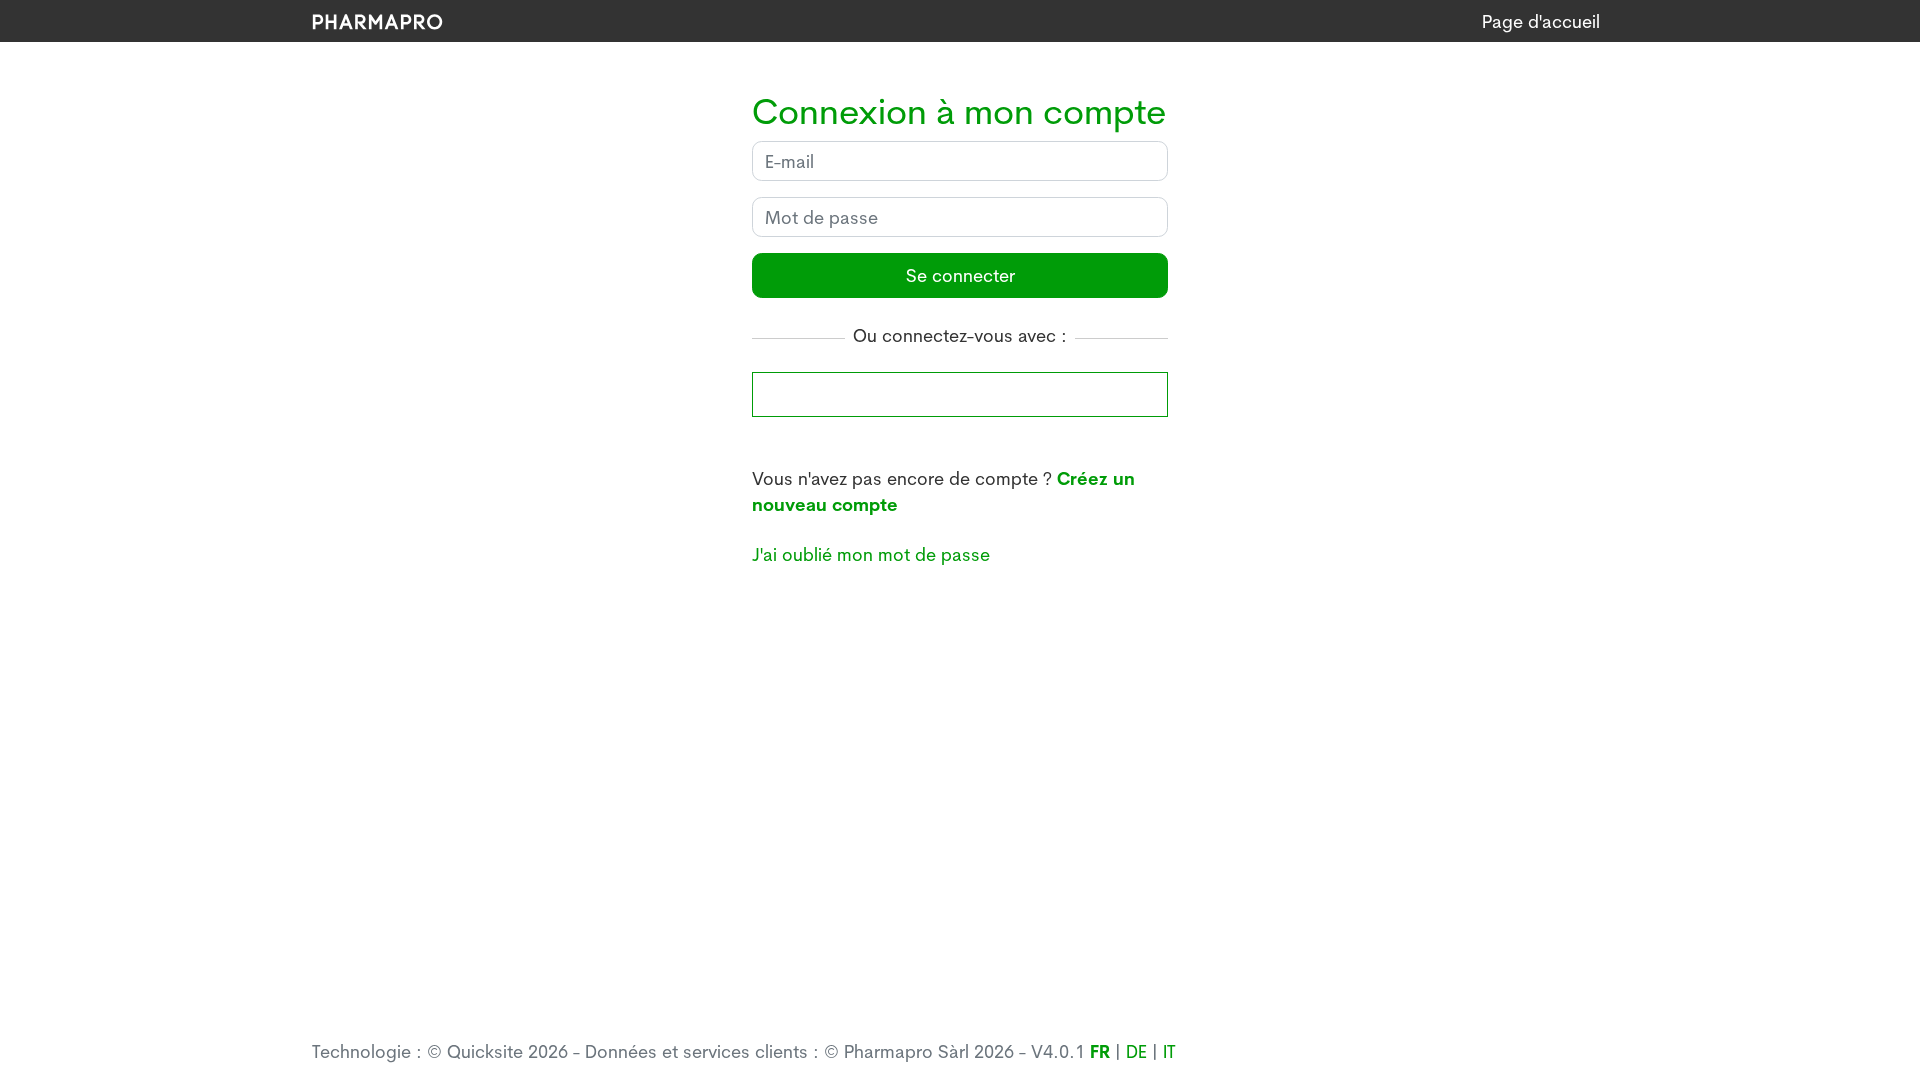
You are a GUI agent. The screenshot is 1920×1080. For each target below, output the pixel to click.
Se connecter (960, 275)
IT (1169, 1051)
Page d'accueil (1541, 21)
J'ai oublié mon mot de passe (871, 554)
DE (1136, 1051)
